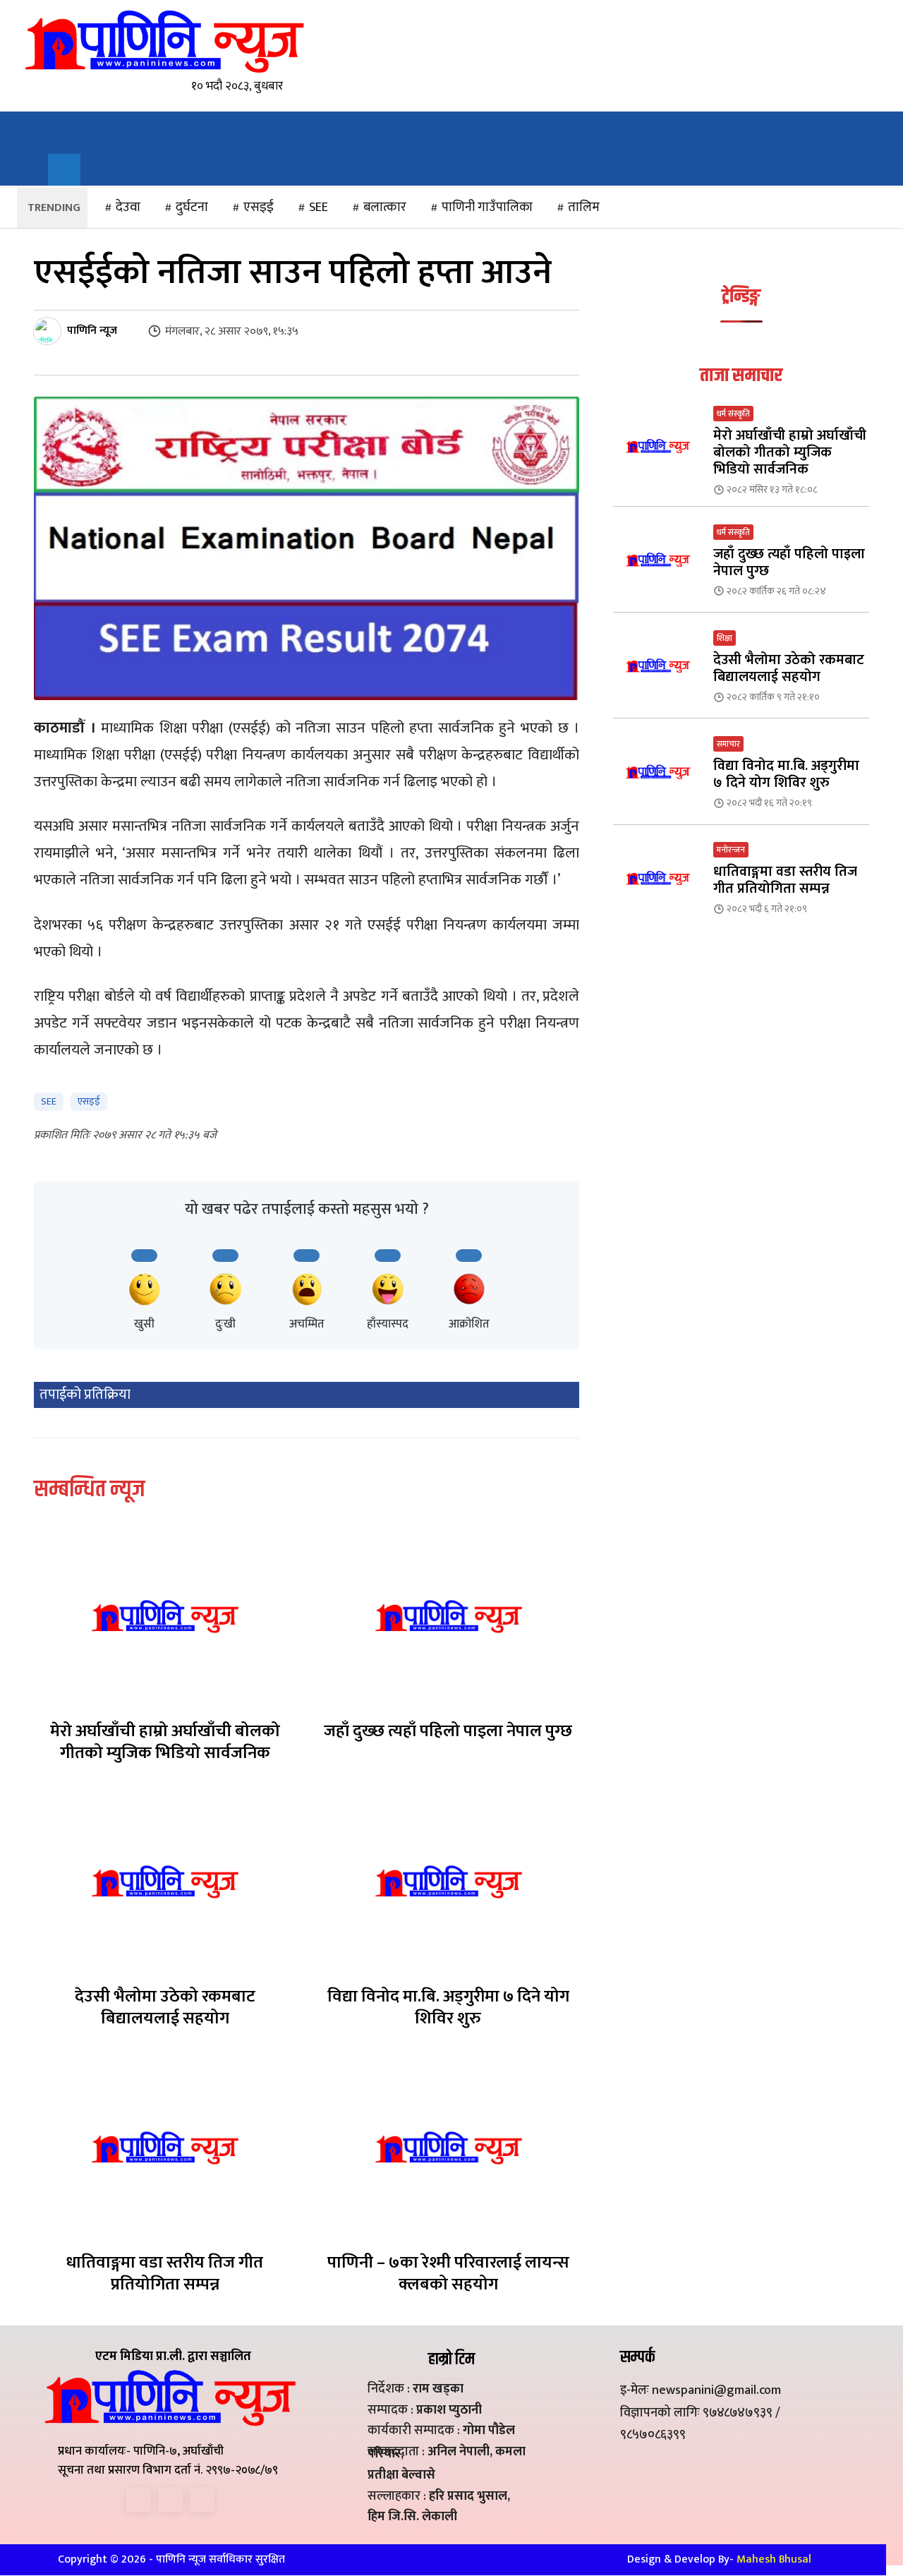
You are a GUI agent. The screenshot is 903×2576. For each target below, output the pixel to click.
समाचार (728, 744)
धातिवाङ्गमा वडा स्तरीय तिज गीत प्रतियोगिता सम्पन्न (165, 2274)
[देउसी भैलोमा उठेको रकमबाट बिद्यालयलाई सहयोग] (165, 1882)
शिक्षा (725, 638)
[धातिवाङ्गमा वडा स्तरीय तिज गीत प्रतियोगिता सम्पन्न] (165, 2148)
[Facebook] (139, 2499)
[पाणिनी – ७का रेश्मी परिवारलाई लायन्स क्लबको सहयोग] (449, 2148)
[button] (64, 170)
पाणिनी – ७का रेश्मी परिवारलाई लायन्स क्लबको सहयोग (448, 2274)
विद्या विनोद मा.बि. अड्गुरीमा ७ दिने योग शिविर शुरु (448, 2008)
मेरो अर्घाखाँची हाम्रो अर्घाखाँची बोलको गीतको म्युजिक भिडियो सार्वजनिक (165, 1742)
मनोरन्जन (731, 850)
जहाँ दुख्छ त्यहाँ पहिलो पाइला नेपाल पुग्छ (448, 1731)
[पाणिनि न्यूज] (49, 331)
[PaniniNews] (164, 41)
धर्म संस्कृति (733, 414)
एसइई (89, 1101)
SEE (49, 1101)
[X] (170, 2499)
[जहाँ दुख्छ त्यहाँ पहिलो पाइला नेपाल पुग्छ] (449, 1616)
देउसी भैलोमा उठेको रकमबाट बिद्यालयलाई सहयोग (165, 2008)
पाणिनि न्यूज (92, 331)
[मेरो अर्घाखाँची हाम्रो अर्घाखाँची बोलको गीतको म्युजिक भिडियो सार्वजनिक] (165, 1616)
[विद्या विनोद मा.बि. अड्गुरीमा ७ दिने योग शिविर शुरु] (449, 1882)
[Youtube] (202, 2499)
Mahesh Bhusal (774, 2559)
